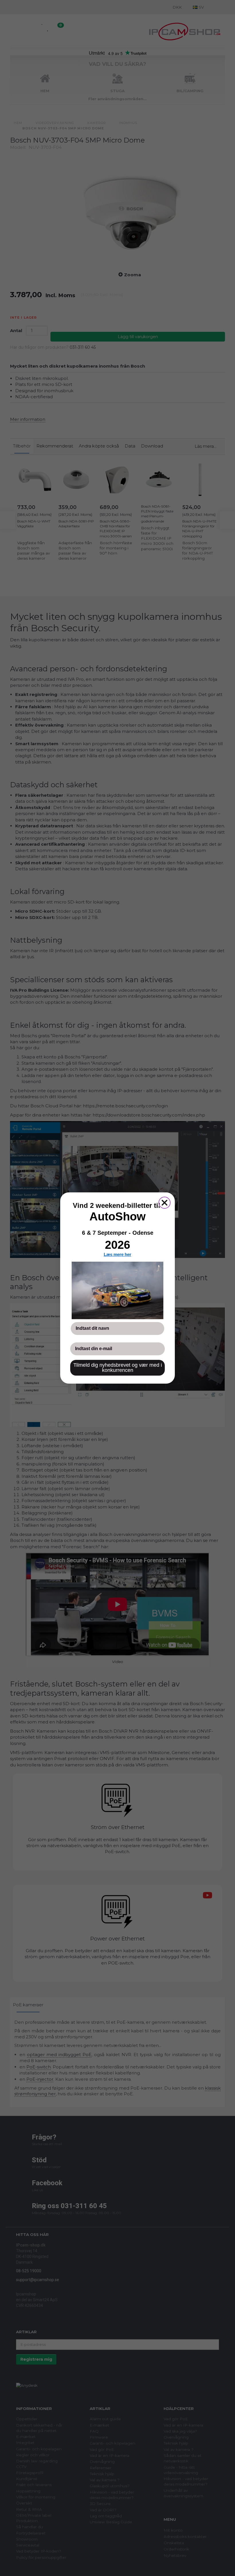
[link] (117, 1290)
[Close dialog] (164, 1203)
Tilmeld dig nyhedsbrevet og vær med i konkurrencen (118, 1368)
